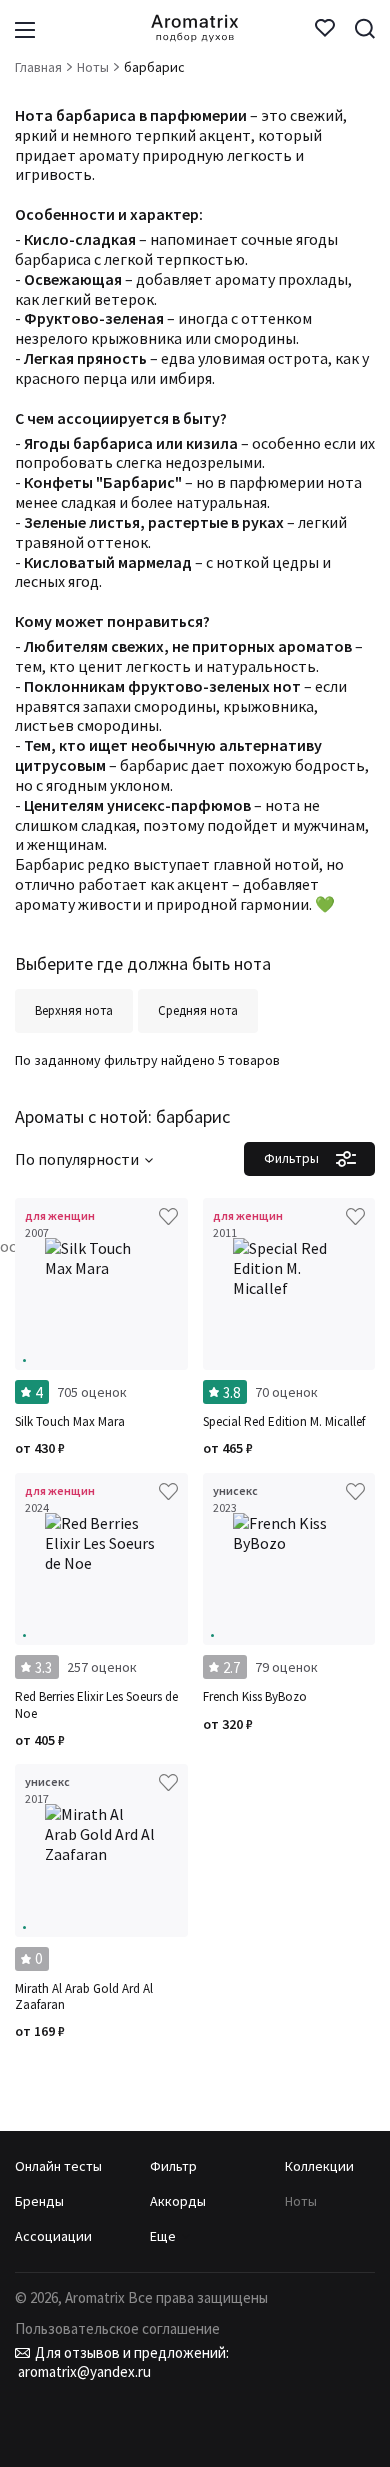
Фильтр (173, 2166)
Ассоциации (53, 2236)
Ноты (301, 2201)
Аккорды (178, 2201)
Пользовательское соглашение (117, 2328)
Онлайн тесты (58, 2166)
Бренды (39, 2201)
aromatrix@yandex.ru (83, 2371)
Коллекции (319, 2166)
